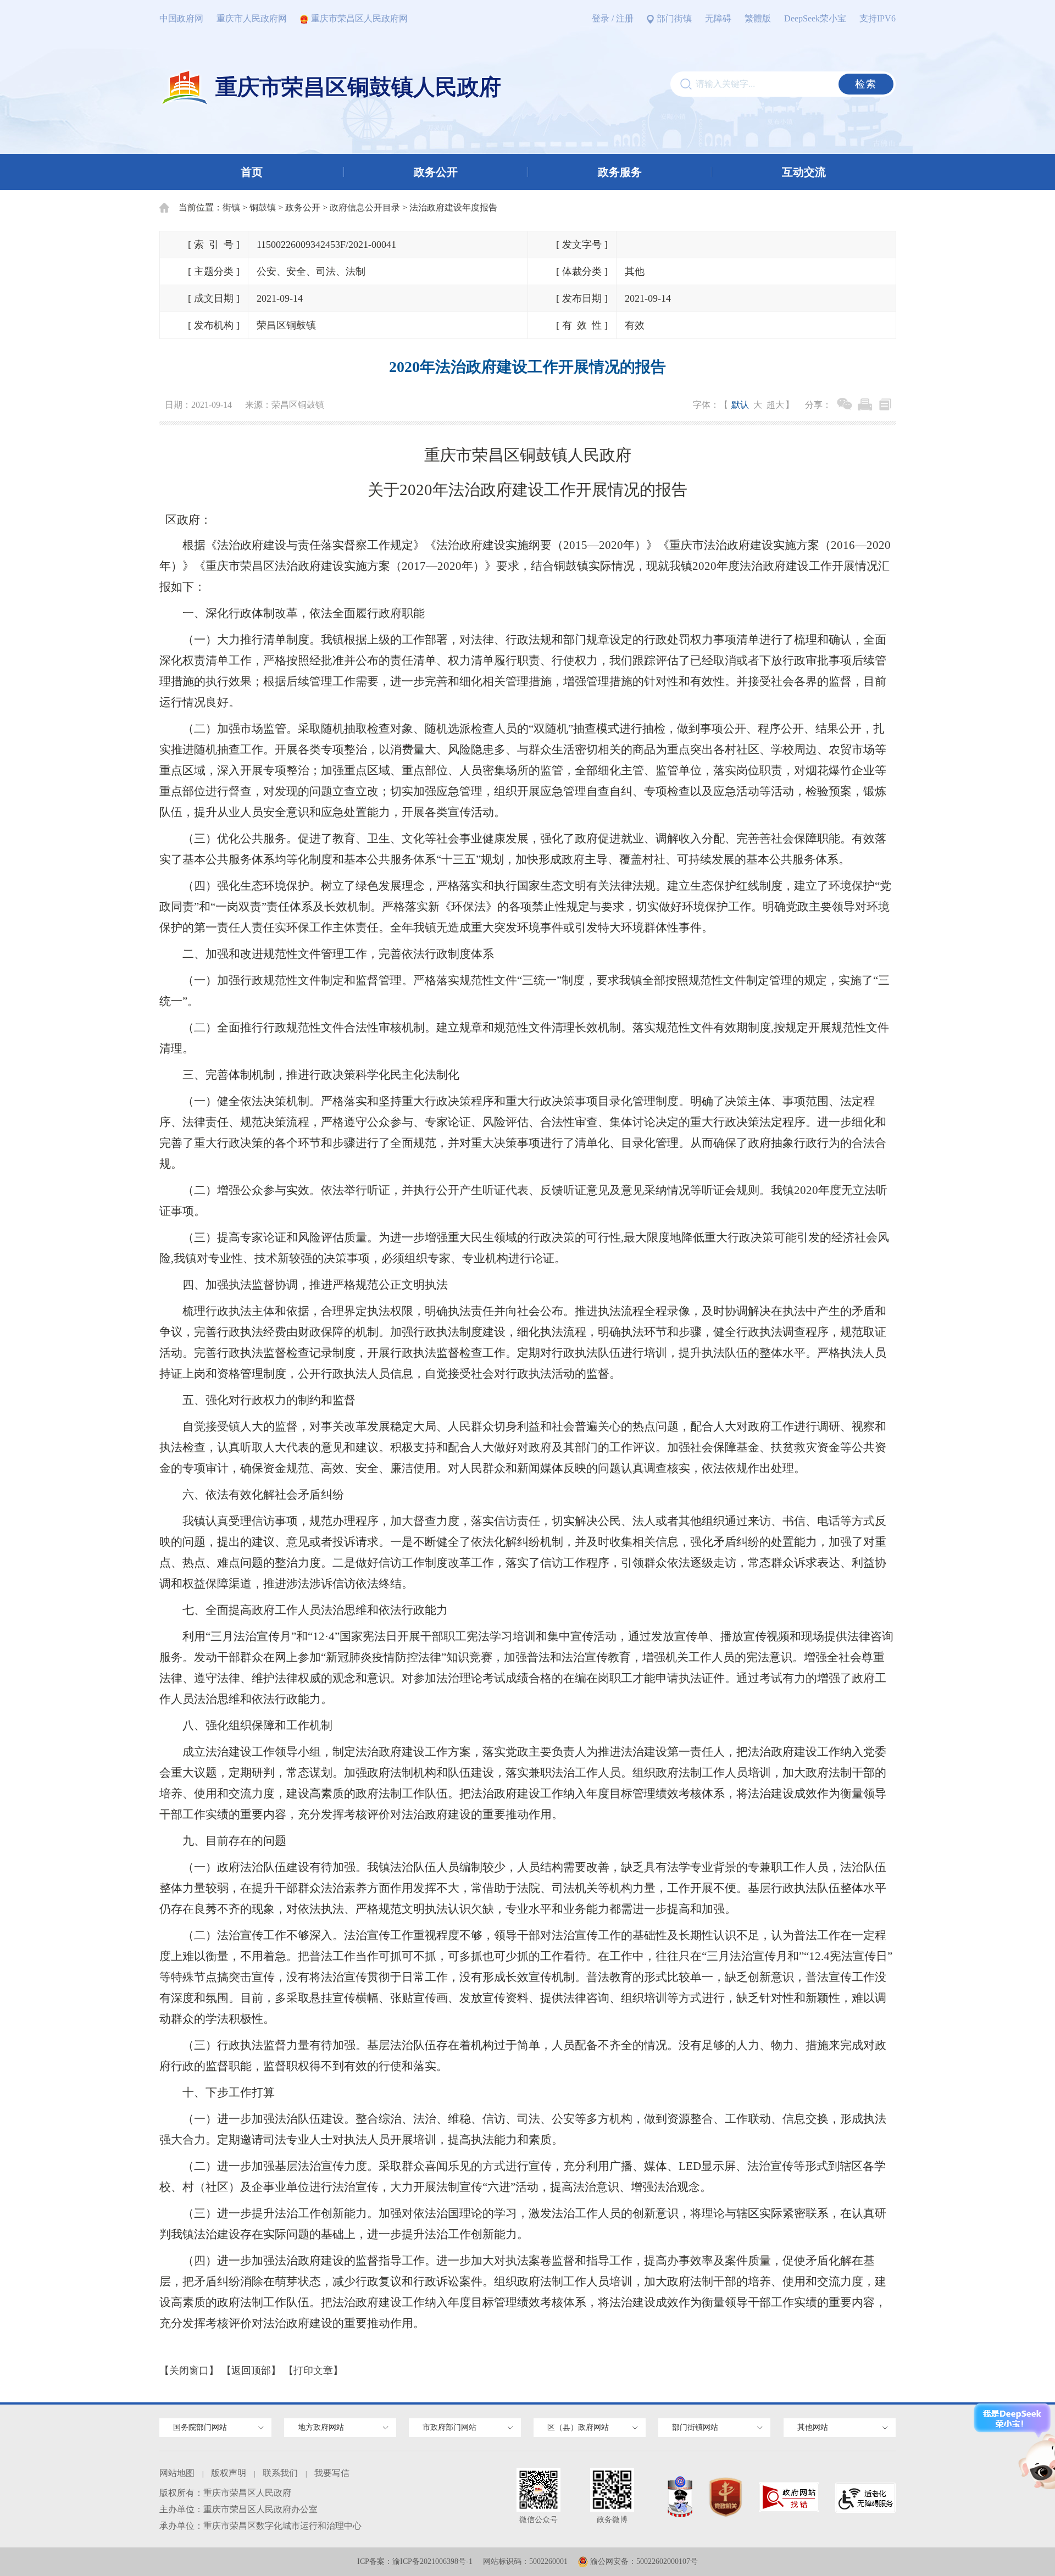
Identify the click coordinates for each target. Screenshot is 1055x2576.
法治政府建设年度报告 (453, 207)
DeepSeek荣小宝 (815, 18)
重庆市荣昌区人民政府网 (359, 18)
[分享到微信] (845, 404)
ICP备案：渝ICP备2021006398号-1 (415, 2561)
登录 (601, 18)
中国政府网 (181, 18)
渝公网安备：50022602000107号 (644, 2561)
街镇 (231, 207)
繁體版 (758, 18)
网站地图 (177, 2473)
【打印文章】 (313, 2370)
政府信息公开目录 (365, 207)
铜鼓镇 (263, 207)
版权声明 (229, 2473)
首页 (252, 172)
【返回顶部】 (251, 2370)
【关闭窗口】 (189, 2370)
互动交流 (804, 172)
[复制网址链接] (885, 404)
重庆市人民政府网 (252, 18)
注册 (625, 18)
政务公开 (436, 172)
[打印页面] (865, 404)
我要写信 (332, 2473)
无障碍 (718, 18)
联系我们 (280, 2473)
